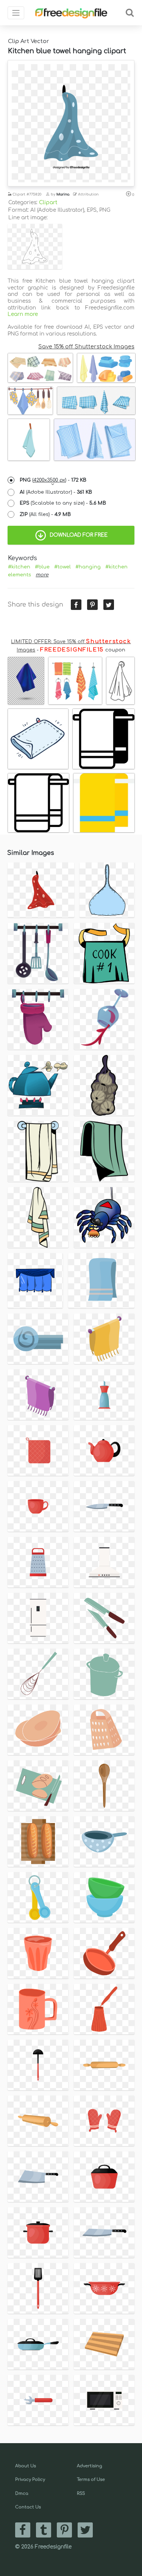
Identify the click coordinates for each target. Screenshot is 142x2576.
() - (53, 480)
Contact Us (28, 2507)
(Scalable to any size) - (63, 503)
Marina (63, 194)
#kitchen (19, 567)
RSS (81, 2494)
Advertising (90, 2466)
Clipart (48, 202)
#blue (42, 567)
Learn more (23, 314)
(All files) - (45, 514)
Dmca (22, 2494)
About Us (26, 2466)
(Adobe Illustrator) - (56, 492)
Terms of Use (91, 2480)
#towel (62, 567)
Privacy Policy (30, 2480)
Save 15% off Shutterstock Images (86, 346)
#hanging (88, 567)
